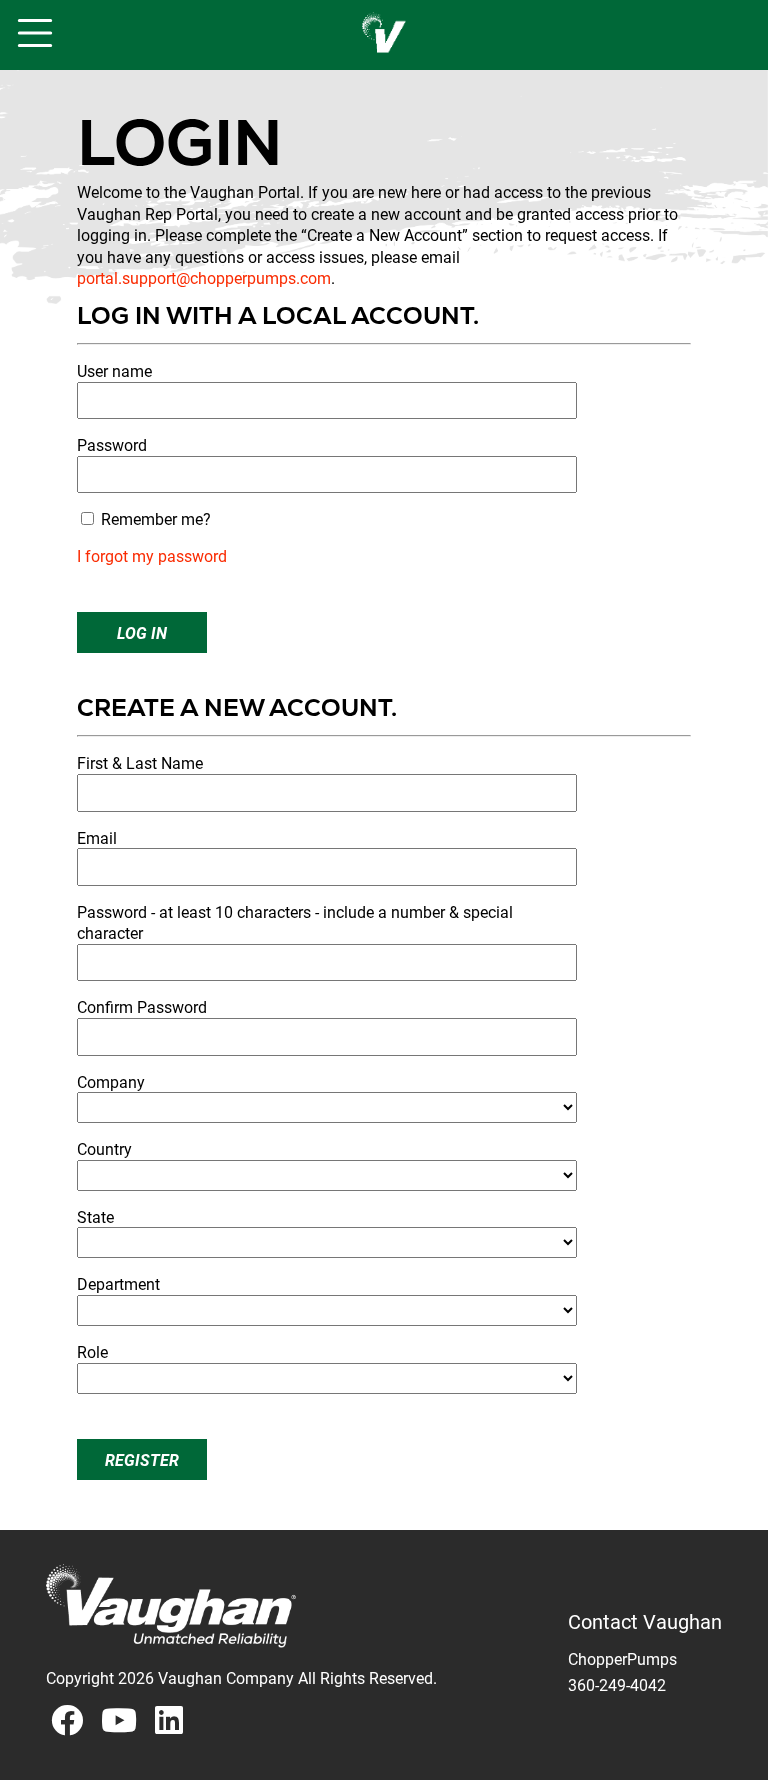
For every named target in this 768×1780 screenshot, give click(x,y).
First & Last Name (140, 762)
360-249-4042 (617, 1684)
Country (104, 1148)
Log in (142, 632)
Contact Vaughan (645, 1622)
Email (97, 837)
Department (118, 1283)
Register (142, 1459)
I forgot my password (152, 555)
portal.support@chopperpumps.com (204, 277)
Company (111, 1081)
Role (92, 1351)
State (95, 1216)
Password (112, 444)
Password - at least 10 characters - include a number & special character (295, 922)
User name (114, 370)
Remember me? (156, 518)
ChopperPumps (622, 1658)
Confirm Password (142, 1006)
